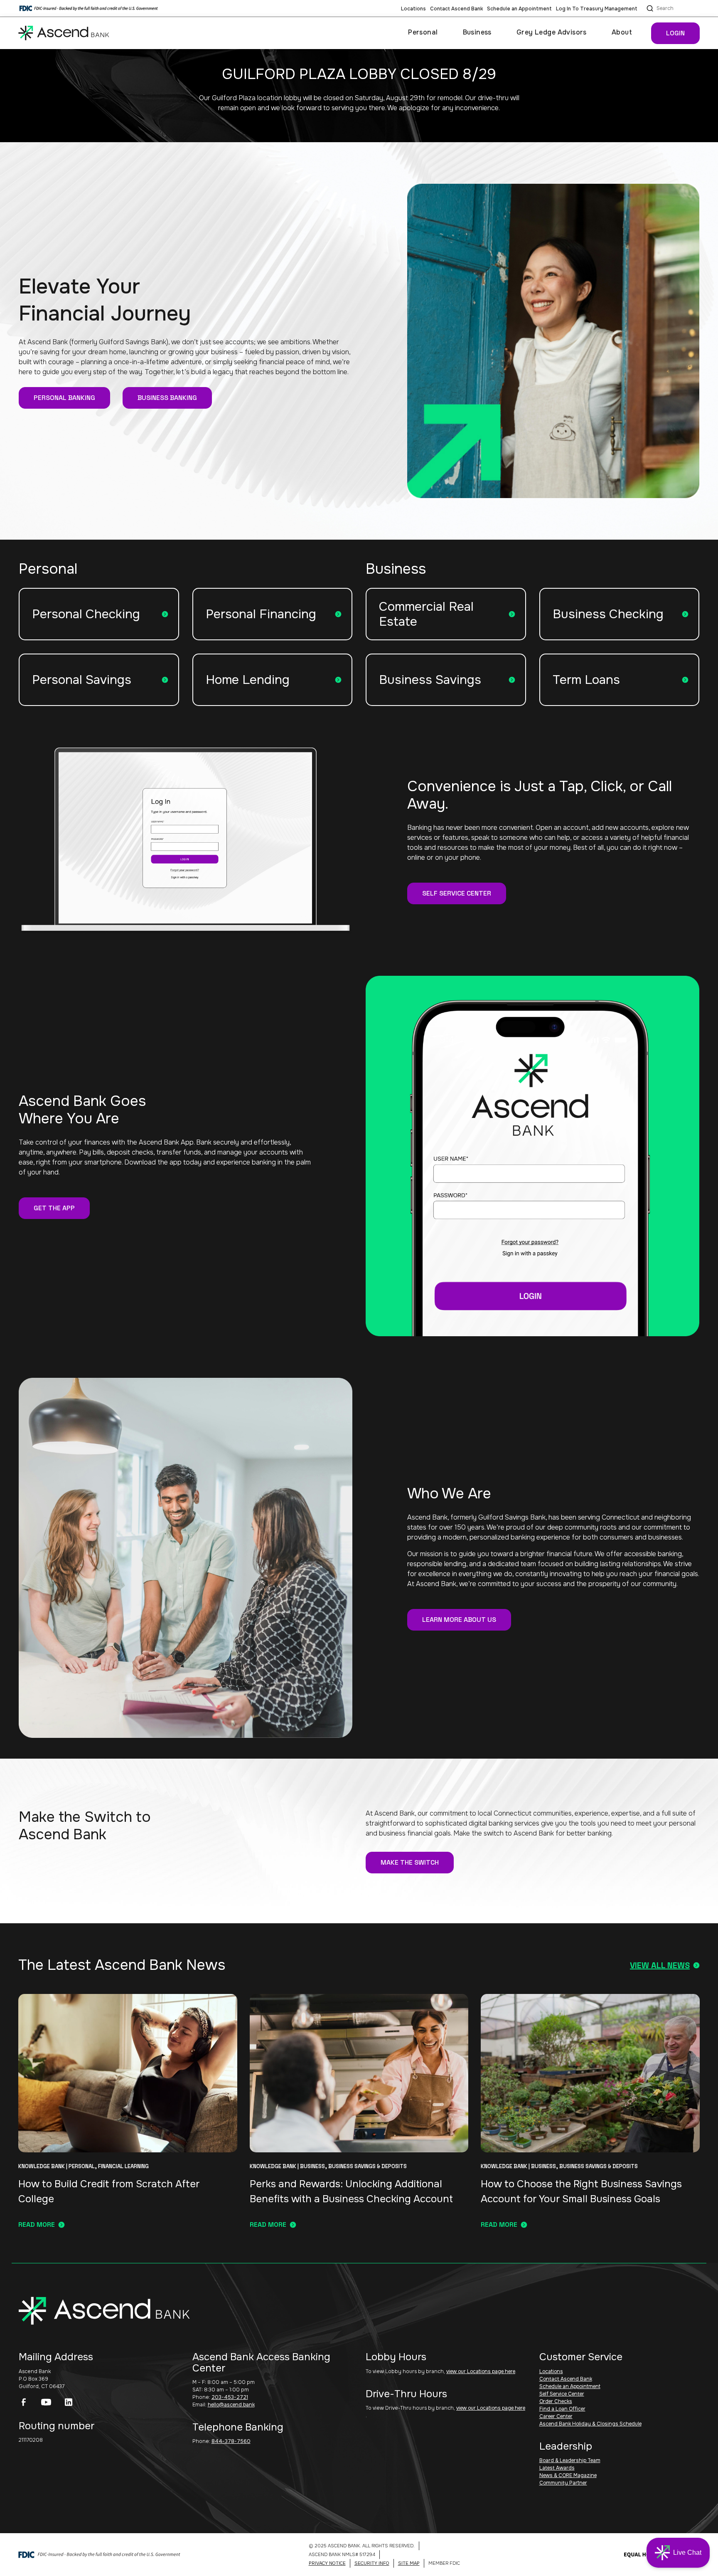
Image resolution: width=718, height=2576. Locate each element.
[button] (678, 2553)
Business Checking (608, 614)
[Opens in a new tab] (24, 2402)
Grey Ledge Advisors (552, 32)
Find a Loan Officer (562, 2409)
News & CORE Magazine (568, 2475)
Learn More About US (459, 1620)
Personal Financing (261, 614)
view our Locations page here (481, 2371)
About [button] (622, 32)
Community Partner (563, 2483)
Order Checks (556, 2401)
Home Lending (248, 680)
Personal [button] (423, 32)
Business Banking (167, 398)
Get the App (54, 1208)
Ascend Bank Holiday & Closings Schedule (590, 2424)
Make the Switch (410, 1862)
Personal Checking (86, 614)
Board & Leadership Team (570, 2460)
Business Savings (430, 680)
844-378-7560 (231, 2441)
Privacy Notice (327, 2563)
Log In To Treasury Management (597, 9)
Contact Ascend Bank (456, 9)
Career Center (556, 2416)
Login (675, 33)
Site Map (409, 2563)
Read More (37, 2224)
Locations (413, 9)
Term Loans (586, 680)
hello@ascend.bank (231, 2405)
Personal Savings (82, 680)
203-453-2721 (230, 2397)
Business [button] (477, 32)
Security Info (372, 2563)
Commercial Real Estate (426, 614)
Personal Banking (64, 398)
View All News (660, 1965)
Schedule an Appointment (519, 9)
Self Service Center (457, 893)
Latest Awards (557, 2468)
